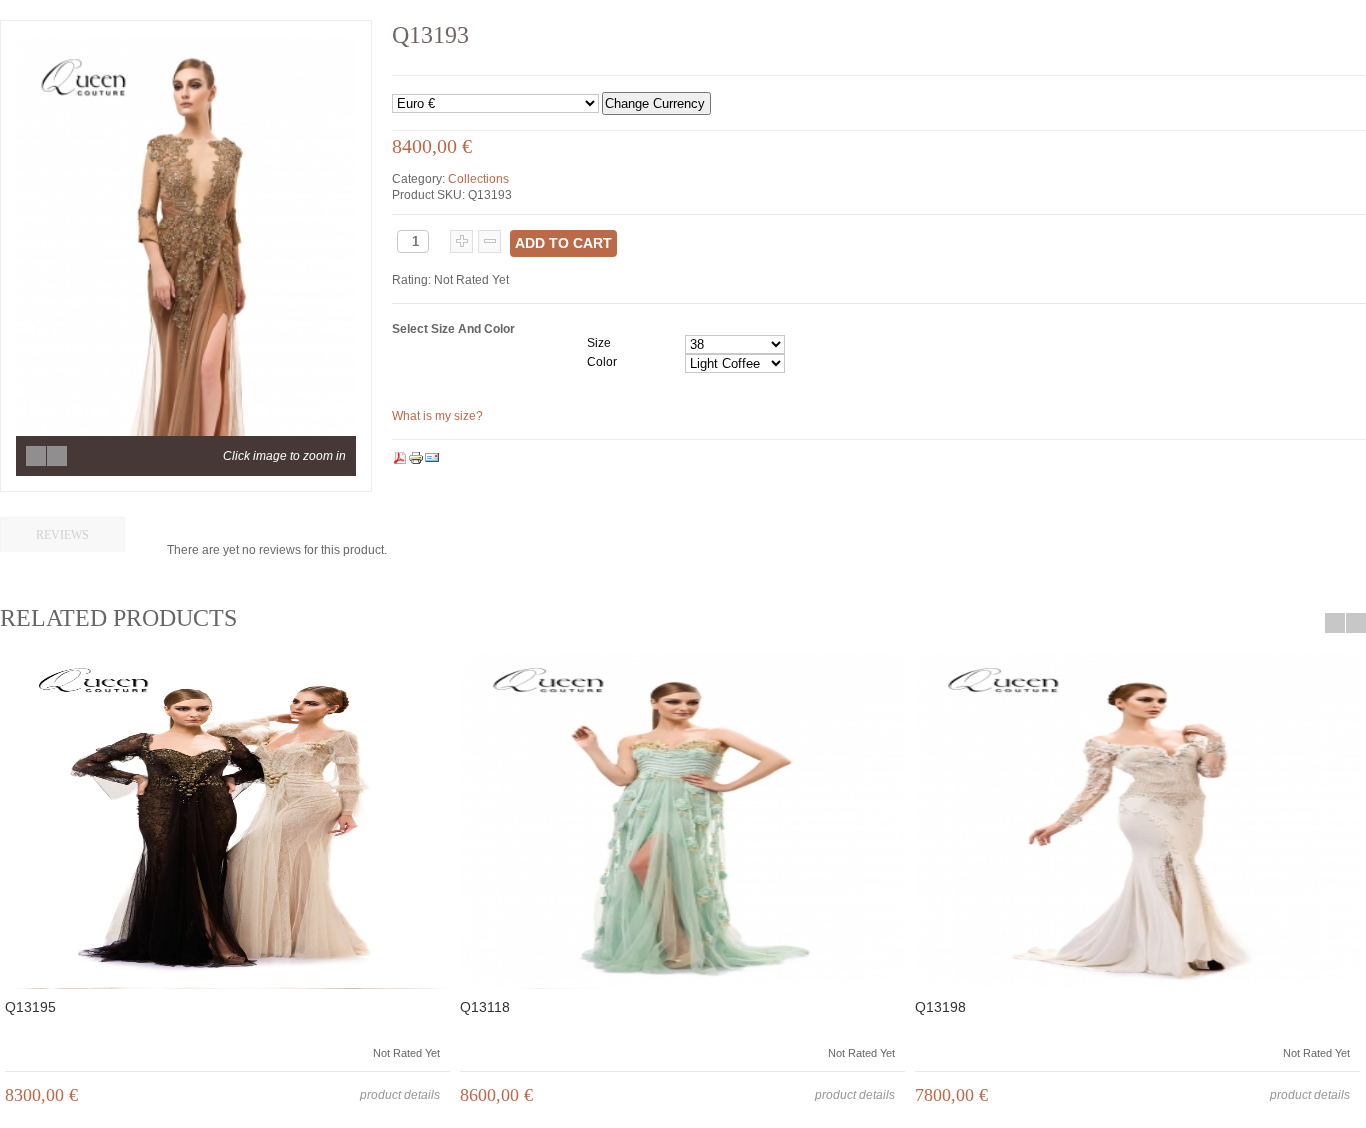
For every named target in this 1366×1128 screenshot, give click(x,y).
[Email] (432, 458)
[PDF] (400, 458)
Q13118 (485, 1007)
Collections (478, 179)
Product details (400, 1095)
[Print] (416, 458)
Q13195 (30, 1007)
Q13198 (940, 1007)
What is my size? (437, 416)
